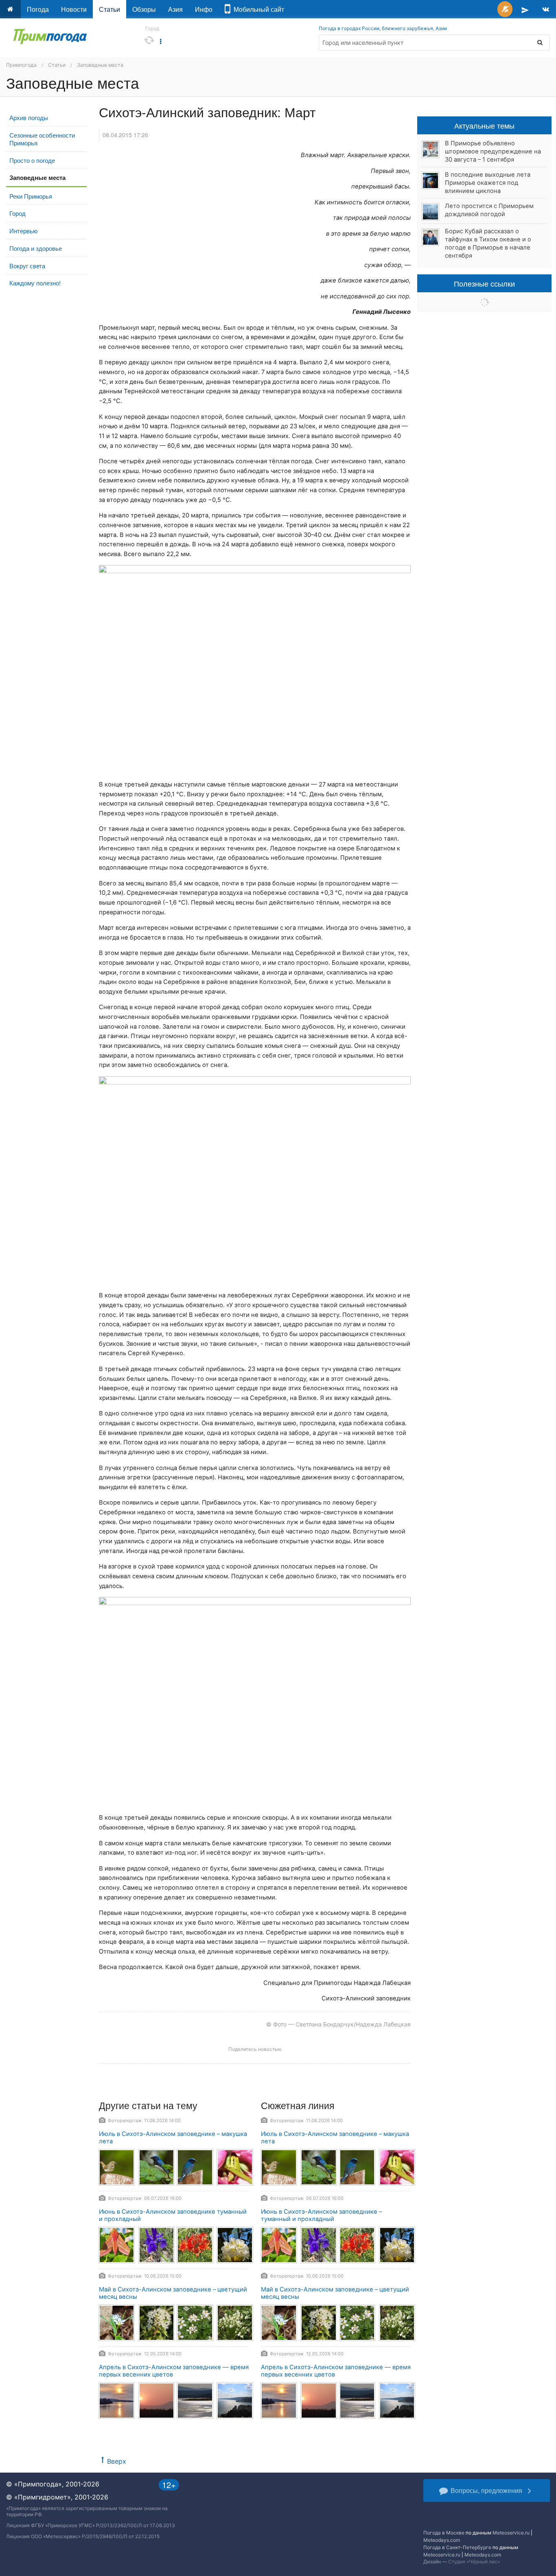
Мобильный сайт (257, 9)
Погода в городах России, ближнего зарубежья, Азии (383, 28)
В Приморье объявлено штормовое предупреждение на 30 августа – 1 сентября (493, 151)
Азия (175, 9)
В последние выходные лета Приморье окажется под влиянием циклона (488, 183)
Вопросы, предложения (486, 2490)
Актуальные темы (484, 125)
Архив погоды (29, 117)
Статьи (109, 9)
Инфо (204, 9)
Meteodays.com (442, 2540)
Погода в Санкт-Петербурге (457, 2547)
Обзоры (144, 9)
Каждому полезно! (35, 283)
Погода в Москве (444, 2533)
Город (18, 213)
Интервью (23, 231)
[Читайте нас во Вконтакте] (546, 9)
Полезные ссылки (484, 283)
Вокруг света (27, 266)
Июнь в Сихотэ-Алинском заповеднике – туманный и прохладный (321, 2216)
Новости (74, 9)
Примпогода (21, 65)
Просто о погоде (32, 160)
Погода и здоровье (36, 248)
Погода (38, 9)
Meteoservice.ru (511, 2533)
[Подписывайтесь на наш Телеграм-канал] (525, 9)
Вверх (117, 2461)
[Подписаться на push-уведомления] (505, 9)
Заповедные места (100, 65)
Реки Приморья (31, 196)
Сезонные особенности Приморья (42, 139)
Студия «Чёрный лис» (474, 2562)
